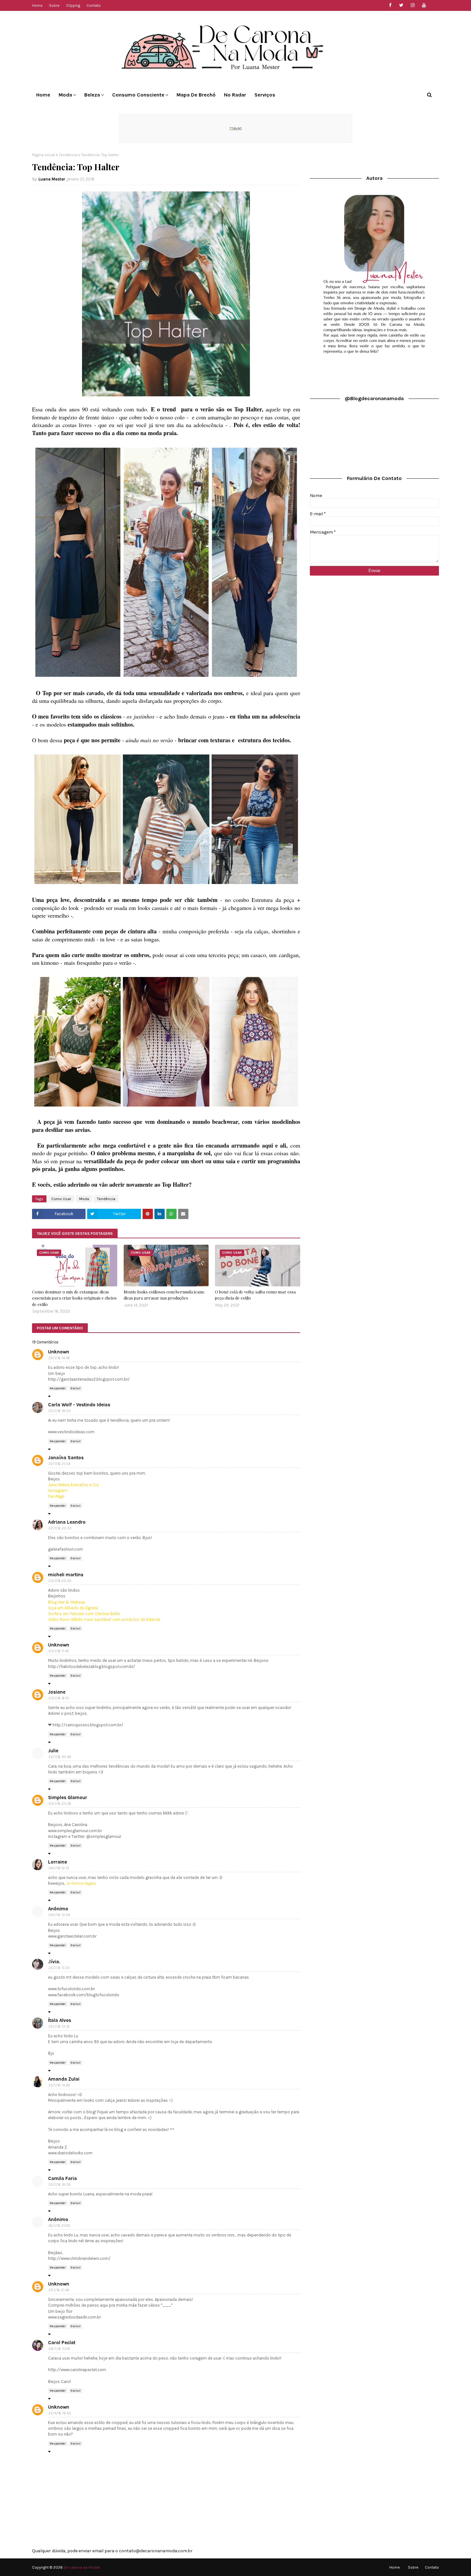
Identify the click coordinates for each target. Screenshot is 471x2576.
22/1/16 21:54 (59, 1464)
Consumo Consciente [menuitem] (138, 95)
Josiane (57, 1692)
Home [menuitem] (43, 95)
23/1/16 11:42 (59, 1651)
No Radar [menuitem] (235, 95)
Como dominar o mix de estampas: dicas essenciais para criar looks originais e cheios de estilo (74, 1298)
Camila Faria (62, 2178)
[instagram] (413, 5)
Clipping (73, 5)
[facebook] (390, 5)
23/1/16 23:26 (60, 1804)
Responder (58, 1388)
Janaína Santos (66, 1458)
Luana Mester (52, 179)
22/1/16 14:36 (59, 1358)
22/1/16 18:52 (60, 1411)
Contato (94, 5)
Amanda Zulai (64, 2079)
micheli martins (66, 1575)
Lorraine (58, 1862)
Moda (84, 1199)
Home (37, 5)
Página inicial (44, 155)
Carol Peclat (62, 2343)
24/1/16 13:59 (59, 1915)
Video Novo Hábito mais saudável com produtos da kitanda (104, 1619)
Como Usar (61, 1199)
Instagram (58, 1490)
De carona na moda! (82, 2567)
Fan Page (56, 1496)
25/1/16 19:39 (59, 2185)
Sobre (54, 5)
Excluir (76, 1388)
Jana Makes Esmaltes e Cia (73, 1485)
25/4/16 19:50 (60, 2413)
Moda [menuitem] (65, 95)
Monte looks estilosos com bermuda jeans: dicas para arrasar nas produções (164, 1295)
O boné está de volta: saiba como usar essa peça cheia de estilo (255, 1295)
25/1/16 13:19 (59, 2027)
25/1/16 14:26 (59, 2085)
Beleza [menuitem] (92, 95)
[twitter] (401, 5)
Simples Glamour (68, 1797)
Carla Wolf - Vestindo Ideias (79, 1405)
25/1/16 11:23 (59, 1968)
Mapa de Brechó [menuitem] (196, 95)
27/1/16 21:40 (59, 2290)
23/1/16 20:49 (60, 1757)
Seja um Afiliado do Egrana (73, 1608)
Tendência (68, 155)
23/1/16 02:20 (60, 1581)
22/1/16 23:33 (60, 1528)
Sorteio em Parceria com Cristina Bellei (84, 1614)
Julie (53, 1751)
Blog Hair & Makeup (67, 1602)
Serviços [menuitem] (265, 95)
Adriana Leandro (67, 1522)
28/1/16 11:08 (59, 2349)
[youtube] (424, 5)
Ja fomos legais (81, 1883)
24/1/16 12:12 (59, 1868)
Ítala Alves (60, 2020)
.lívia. (54, 1962)
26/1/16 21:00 (59, 2226)
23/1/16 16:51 (59, 1698)
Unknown (59, 1352)
